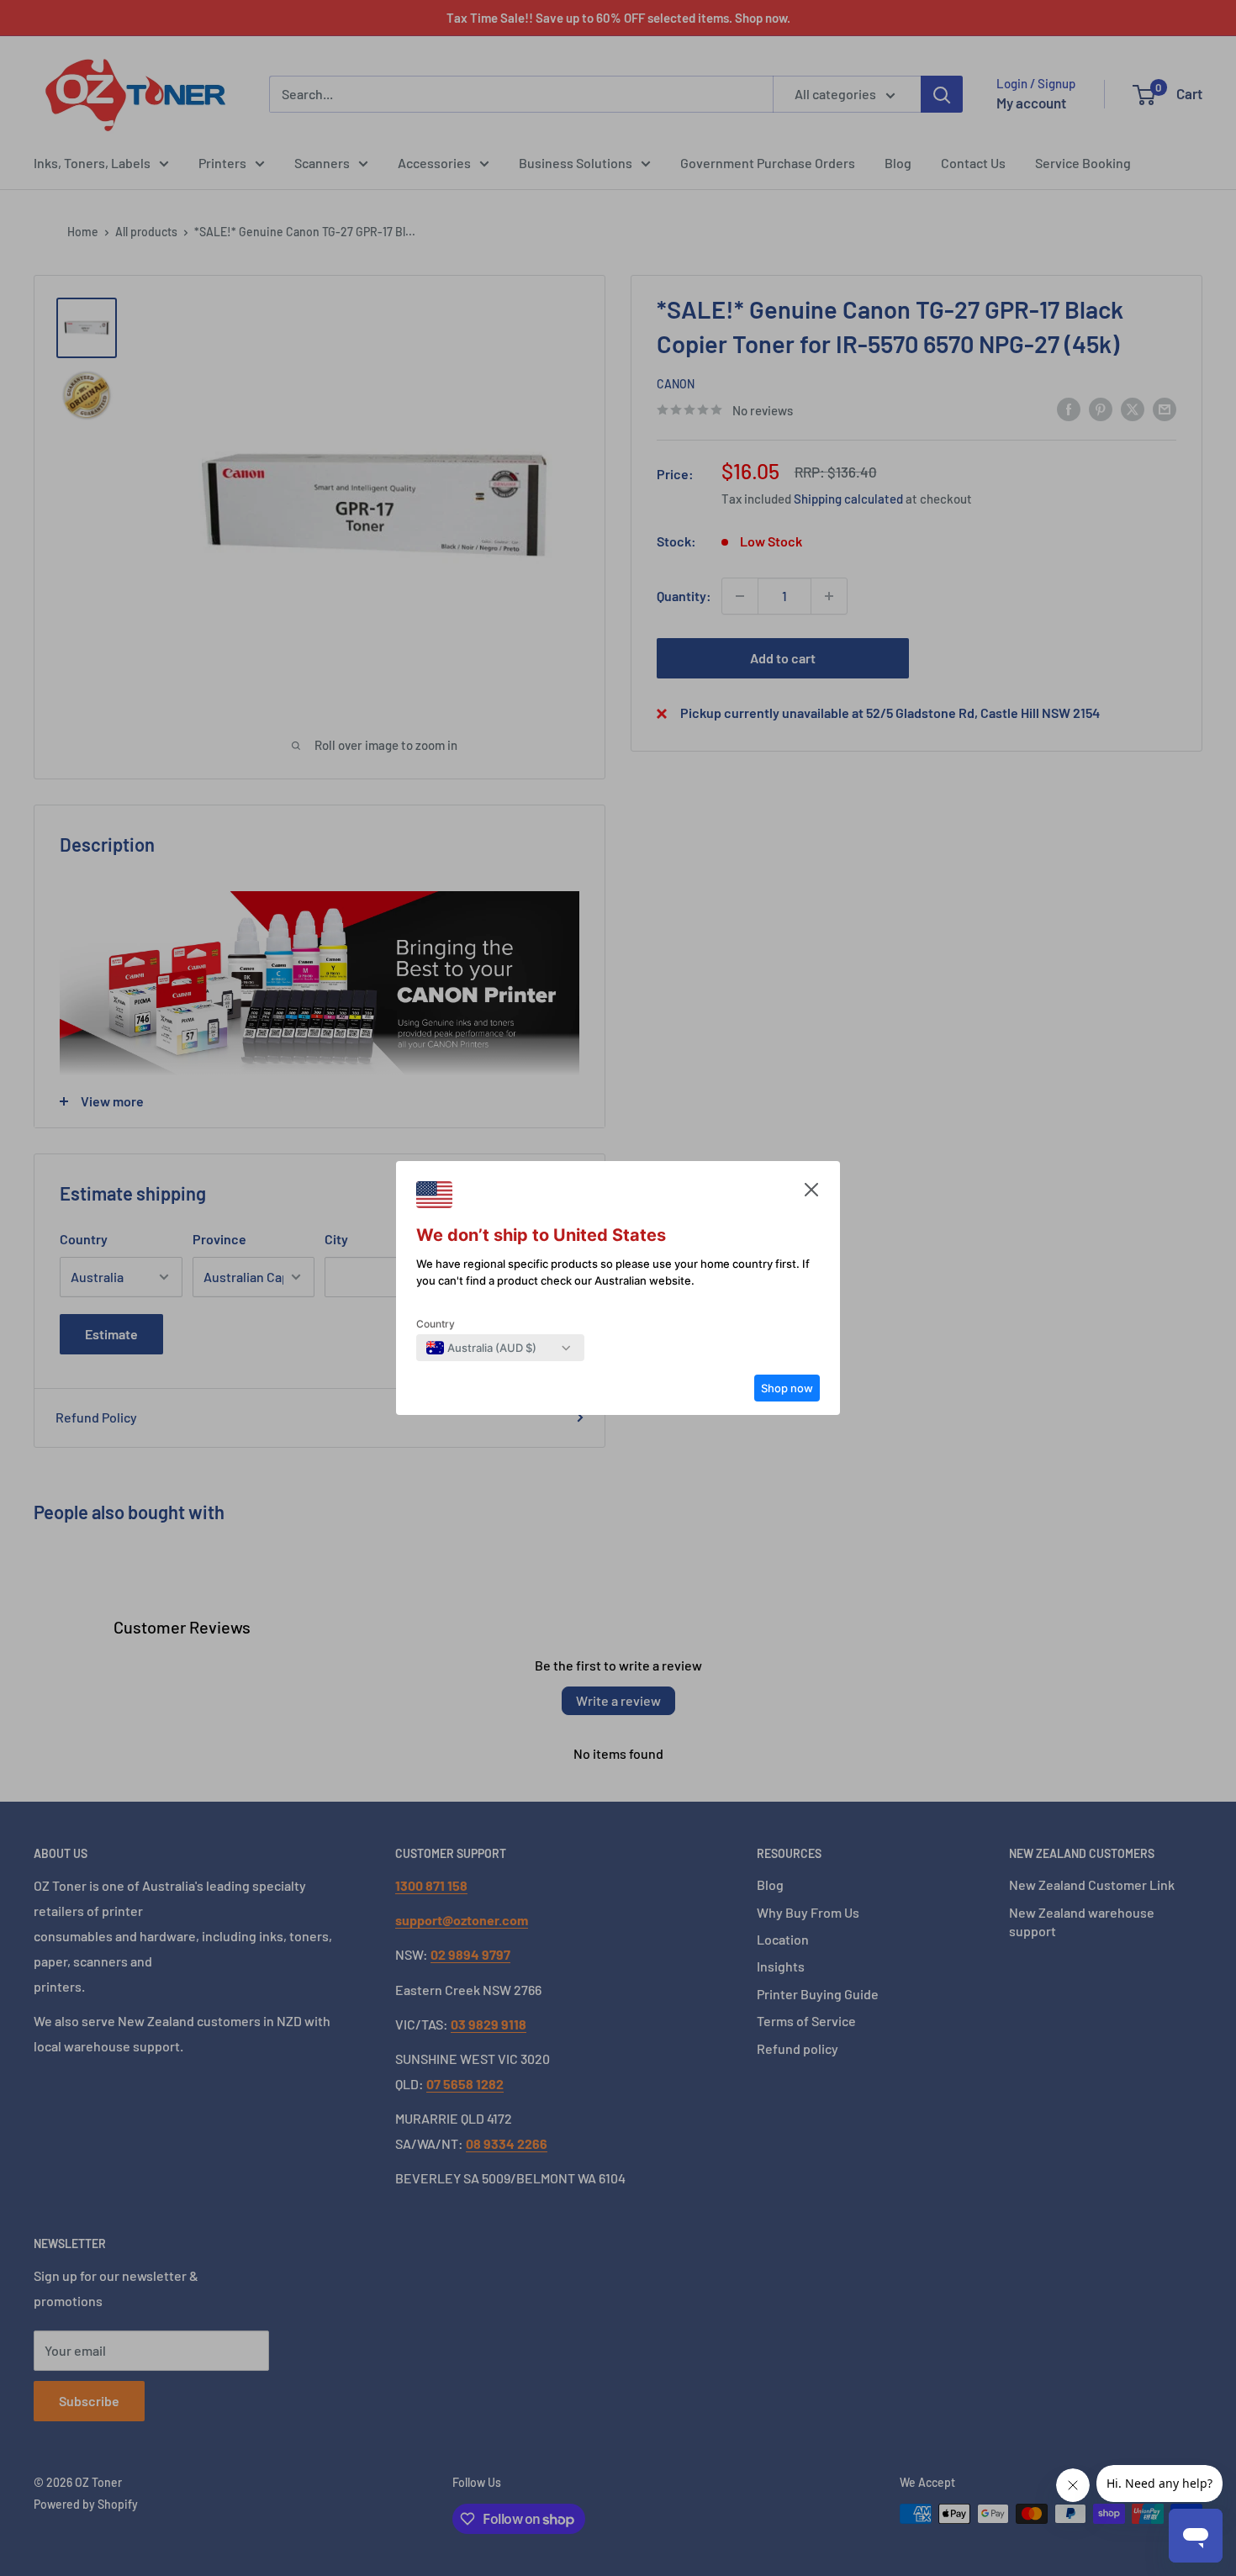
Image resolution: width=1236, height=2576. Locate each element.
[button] (811, 1194)
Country (436, 1324)
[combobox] (481, 1348)
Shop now (787, 1388)
